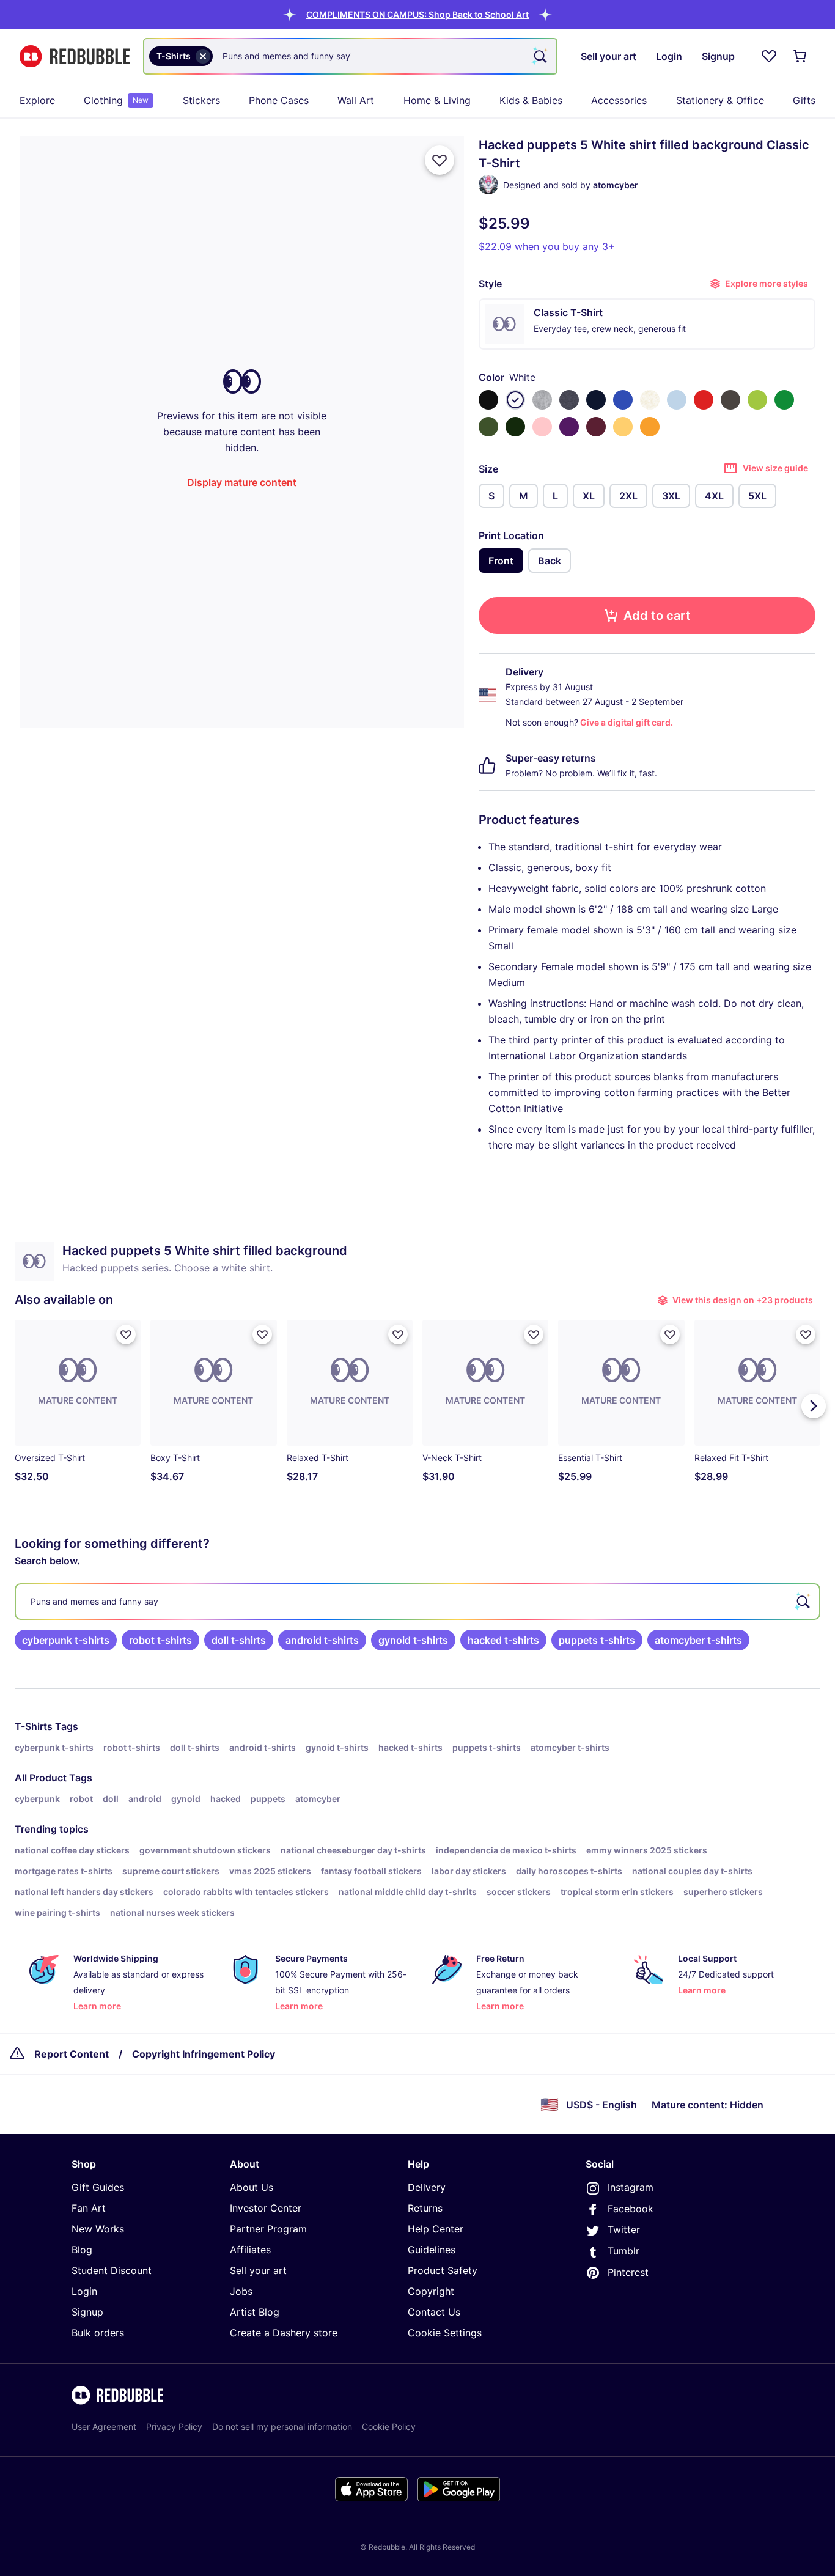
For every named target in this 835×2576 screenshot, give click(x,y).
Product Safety (443, 2270)
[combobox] (350, 56)
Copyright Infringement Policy (204, 2054)
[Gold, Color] (650, 427)
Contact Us (434, 2312)
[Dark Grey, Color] (730, 400)
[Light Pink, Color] (542, 427)
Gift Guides (98, 2187)
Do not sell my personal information (282, 2427)
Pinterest (628, 2272)
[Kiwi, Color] (757, 400)
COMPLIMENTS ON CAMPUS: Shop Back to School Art (417, 14)
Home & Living (437, 100)
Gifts (804, 100)
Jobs (241, 2291)
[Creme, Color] (650, 400)
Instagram (631, 2187)
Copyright (431, 2291)
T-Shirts (34, 1726)
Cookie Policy (389, 2427)
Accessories (619, 100)
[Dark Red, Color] (596, 427)
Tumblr (623, 2251)
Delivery (427, 2187)
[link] (66, 1640)
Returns (425, 2208)
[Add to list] (440, 160)
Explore (37, 100)
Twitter (624, 2229)
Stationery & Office (720, 100)
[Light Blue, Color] (677, 400)
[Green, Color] (784, 400)
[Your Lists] (769, 56)
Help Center (436, 2229)
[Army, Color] (488, 427)
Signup (87, 2312)
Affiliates (250, 2250)
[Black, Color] (488, 400)
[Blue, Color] (623, 400)
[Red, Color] (704, 400)
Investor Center (266, 2208)
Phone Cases (279, 100)
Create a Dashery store (284, 2333)
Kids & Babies (531, 100)
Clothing (116, 100)
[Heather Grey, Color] (542, 400)
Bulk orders (98, 2333)
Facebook (631, 2209)
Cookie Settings (445, 2333)
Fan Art (89, 2208)
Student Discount (112, 2270)
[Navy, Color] (596, 400)
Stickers (201, 100)
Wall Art (356, 100)
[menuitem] (37, 100)
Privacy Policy (174, 2427)
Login (84, 2291)
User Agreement (104, 2427)
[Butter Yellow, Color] (623, 427)
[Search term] (539, 56)
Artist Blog (255, 2312)
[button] (417, 14)
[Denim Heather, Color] (569, 400)
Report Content (72, 2054)
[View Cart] (801, 56)
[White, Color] (515, 400)
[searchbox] (417, 1602)
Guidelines (432, 2250)
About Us (252, 2187)
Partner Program (268, 2229)
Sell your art (258, 2270)
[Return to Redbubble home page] (75, 57)
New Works (98, 2229)
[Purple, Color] (569, 427)
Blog (82, 2250)
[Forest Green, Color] (515, 427)
